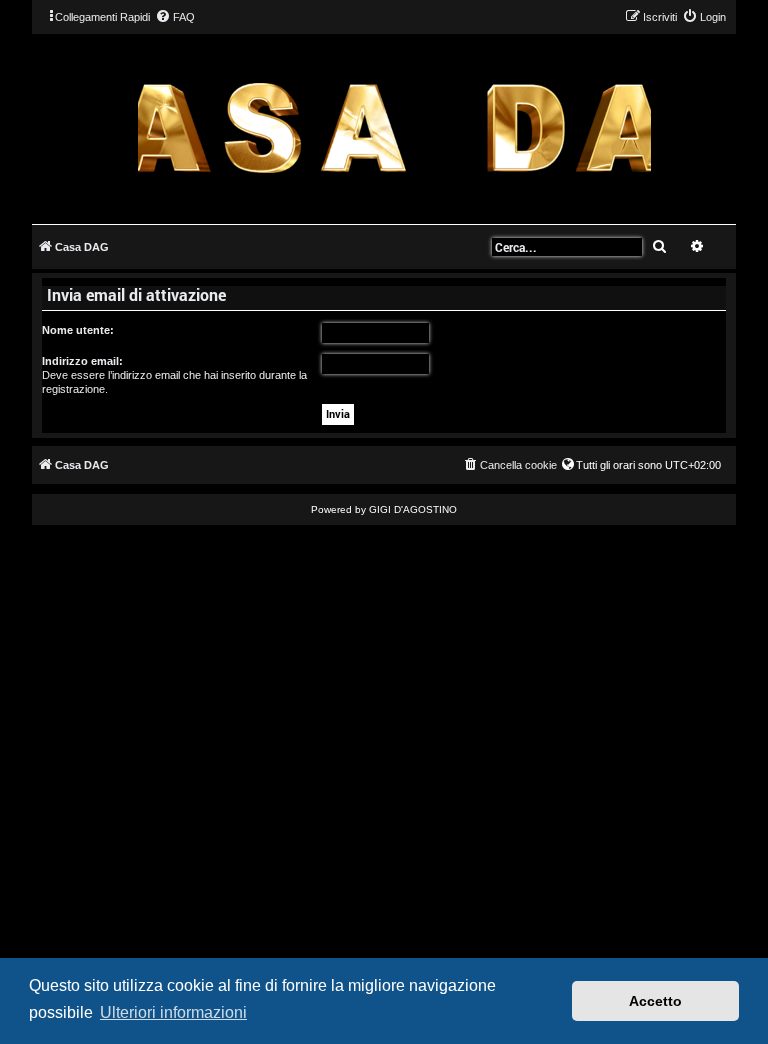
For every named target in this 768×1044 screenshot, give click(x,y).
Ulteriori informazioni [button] (173, 1012)
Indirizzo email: (82, 361)
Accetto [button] (655, 1001)
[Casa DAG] (394, 127)
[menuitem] (175, 17)
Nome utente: (78, 330)
